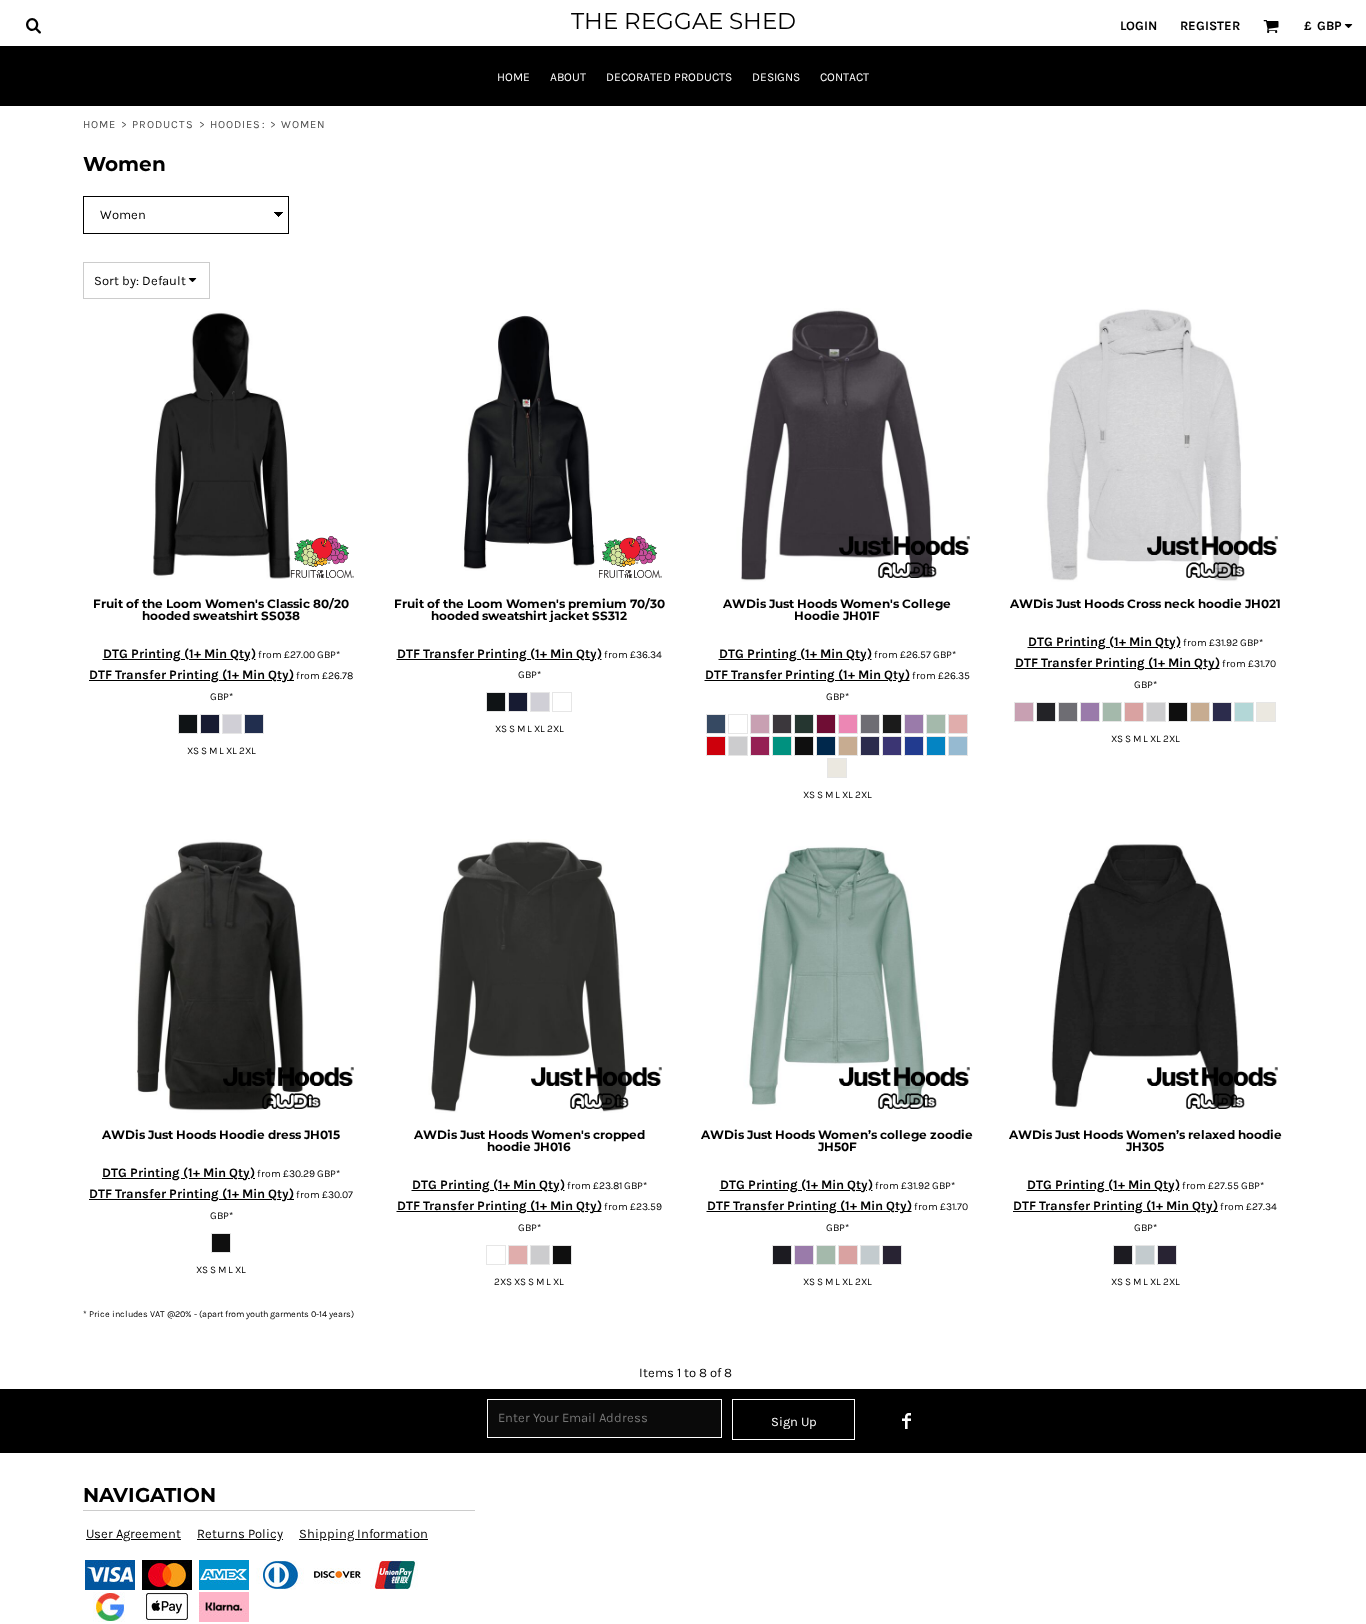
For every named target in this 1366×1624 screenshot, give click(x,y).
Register (1210, 25)
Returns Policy (240, 1533)
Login (1138, 25)
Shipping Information (363, 1533)
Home (99, 124)
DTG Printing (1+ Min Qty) (179, 653)
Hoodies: (238, 124)
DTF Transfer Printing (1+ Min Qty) (191, 674)
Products (163, 124)
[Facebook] (907, 1421)
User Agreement (133, 1533)
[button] (33, 25)
